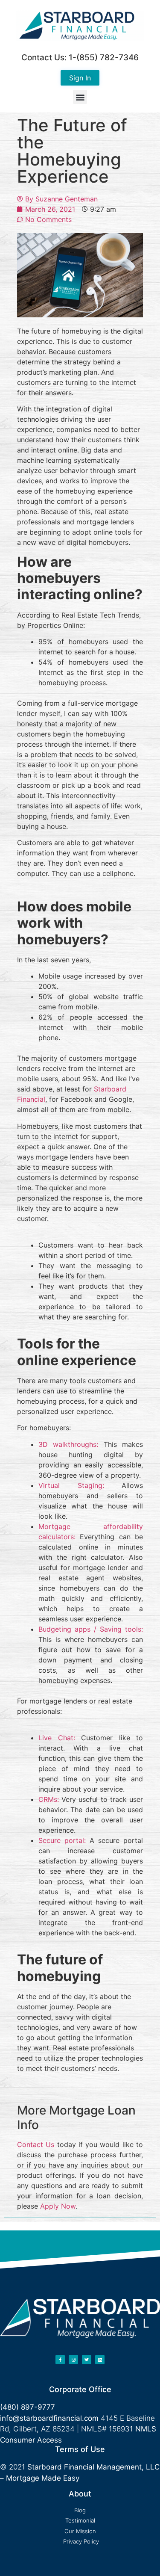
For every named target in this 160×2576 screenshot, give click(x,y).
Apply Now (58, 2206)
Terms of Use (80, 2449)
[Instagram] (73, 2360)
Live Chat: (57, 1738)
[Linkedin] (100, 2360)
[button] (80, 97)
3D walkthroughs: (68, 1444)
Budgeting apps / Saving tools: (91, 1629)
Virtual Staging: (71, 1485)
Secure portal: (62, 1840)
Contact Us (36, 2144)
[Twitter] (87, 2360)
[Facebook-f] (60, 2360)
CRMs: (49, 1799)
